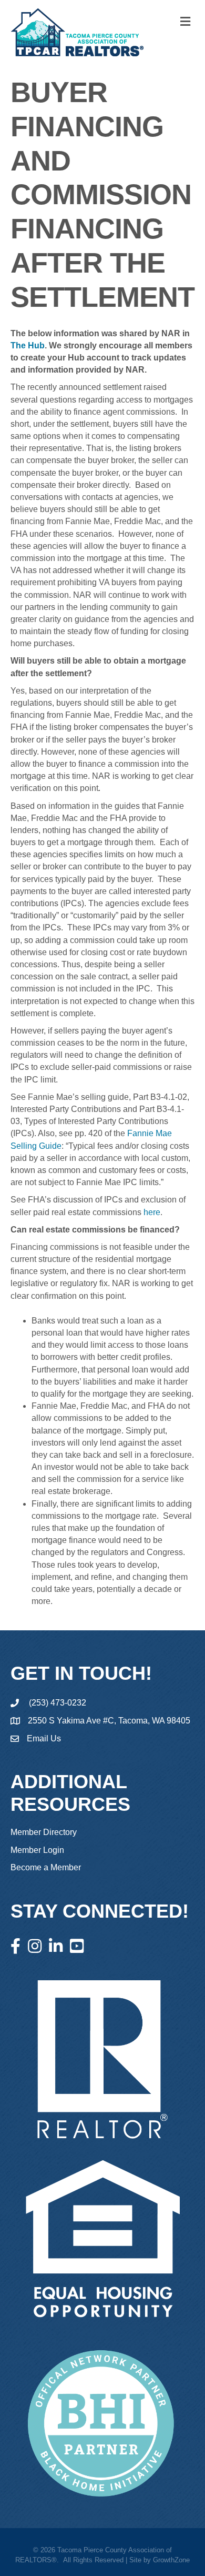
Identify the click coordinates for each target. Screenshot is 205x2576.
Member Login (37, 1850)
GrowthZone (171, 2560)
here (152, 1212)
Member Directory (44, 1832)
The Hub (28, 345)
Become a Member (46, 1867)
